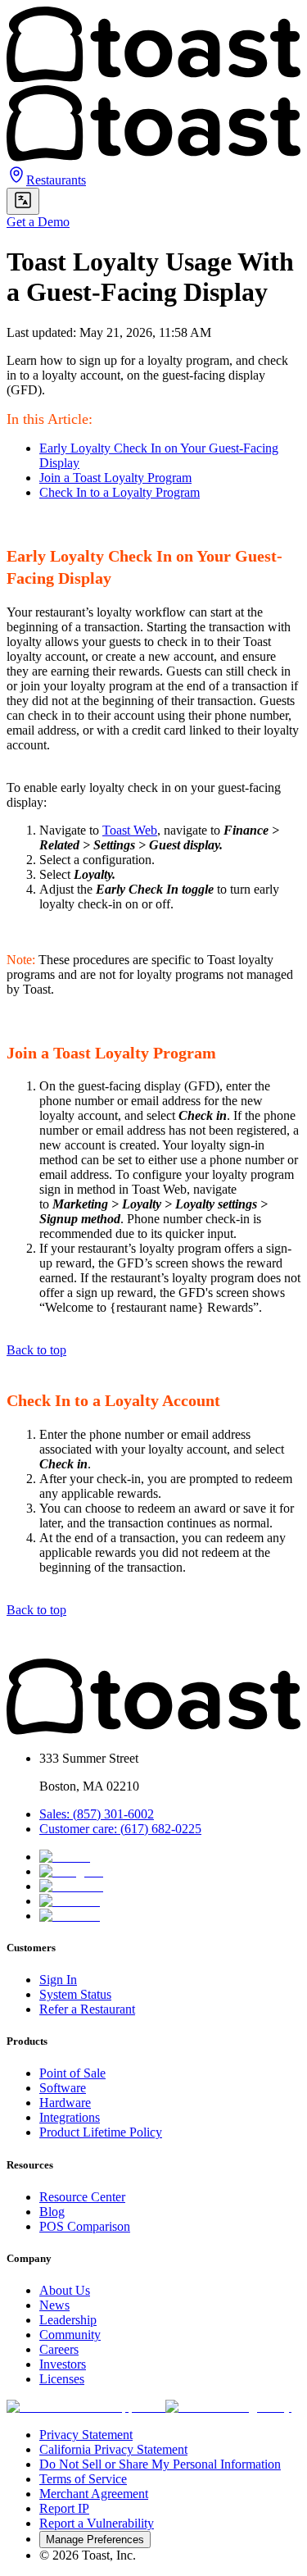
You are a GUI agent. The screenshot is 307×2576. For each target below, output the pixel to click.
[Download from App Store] (86, 2407)
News (54, 2305)
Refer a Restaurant (87, 2009)
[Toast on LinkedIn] (70, 1901)
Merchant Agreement (94, 2494)
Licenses (62, 2379)
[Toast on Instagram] (71, 1871)
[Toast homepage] (153, 1730)
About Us (65, 2290)
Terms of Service (83, 2479)
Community (70, 2335)
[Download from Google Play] (228, 2407)
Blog (52, 2212)
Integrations (70, 2117)
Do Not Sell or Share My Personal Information (160, 2464)
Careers (59, 2349)
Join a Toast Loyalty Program (115, 478)
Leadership (68, 2320)
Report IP (64, 2508)
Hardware (65, 2103)
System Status (75, 1994)
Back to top (36, 1350)
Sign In (58, 1980)
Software (63, 2088)
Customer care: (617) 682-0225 (120, 1829)
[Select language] (23, 201)
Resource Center (82, 2197)
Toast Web (130, 830)
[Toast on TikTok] (65, 1857)
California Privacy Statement (113, 2449)
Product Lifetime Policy (101, 2132)
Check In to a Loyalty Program (120, 492)
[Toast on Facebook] (71, 1886)
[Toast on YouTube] (70, 1916)
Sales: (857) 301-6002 (97, 1814)
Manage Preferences (95, 2540)
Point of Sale (72, 2073)
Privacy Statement (86, 2435)
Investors (63, 2364)
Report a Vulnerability (97, 2523)
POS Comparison (85, 2226)
